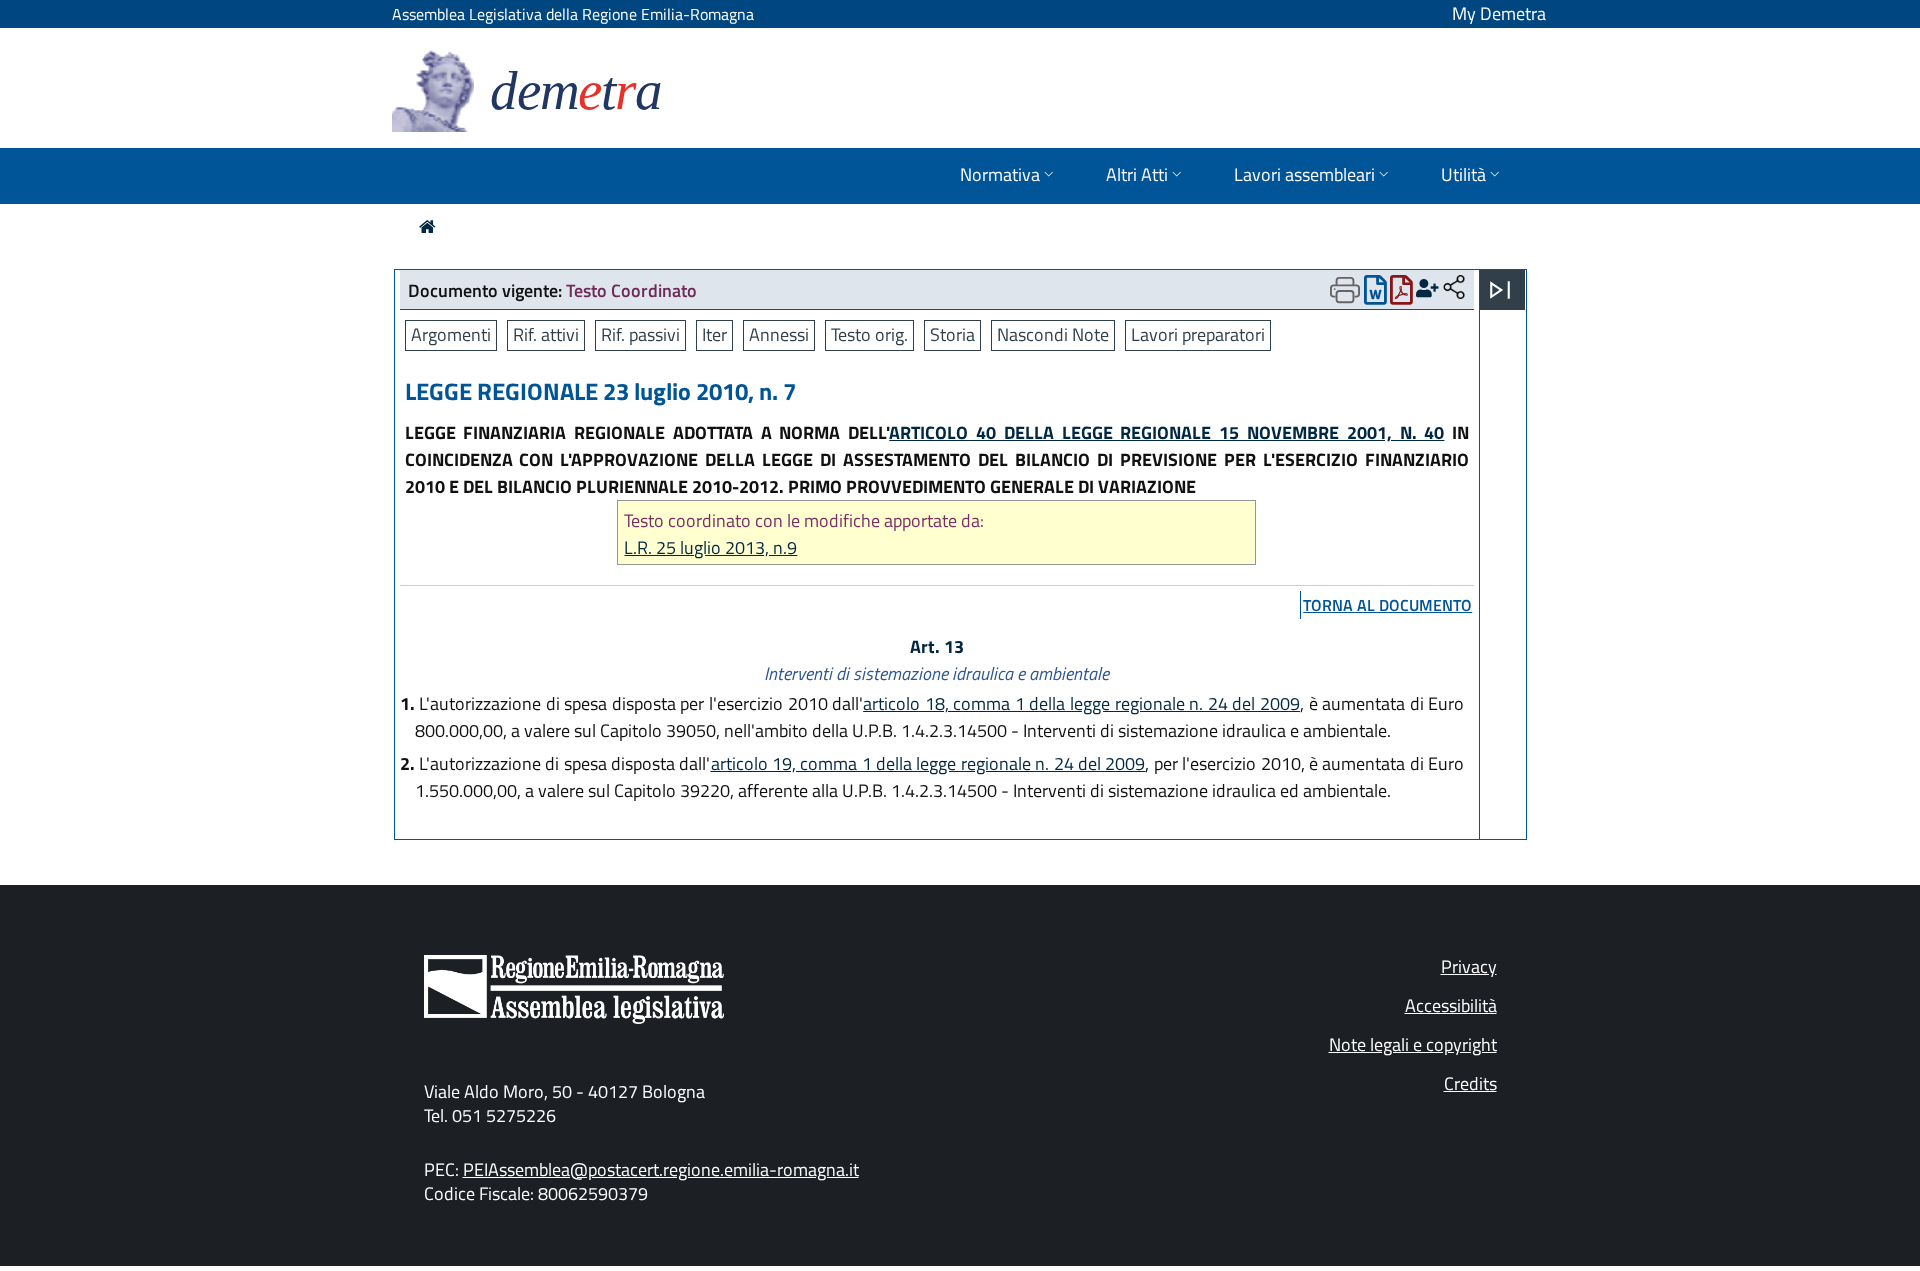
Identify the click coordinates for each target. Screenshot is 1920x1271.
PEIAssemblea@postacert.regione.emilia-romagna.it (661, 1169)
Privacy (1469, 966)
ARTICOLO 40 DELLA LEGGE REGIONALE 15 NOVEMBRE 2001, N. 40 (1166, 432)
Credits (1470, 1083)
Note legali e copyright (1413, 1044)
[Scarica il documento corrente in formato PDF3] (1401, 294)
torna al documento (1387, 605)
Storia (952, 334)
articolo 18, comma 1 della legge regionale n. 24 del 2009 (1081, 703)
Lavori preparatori (1198, 334)
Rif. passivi (640, 334)
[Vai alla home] (427, 226)
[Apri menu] (1500, 290)
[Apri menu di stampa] (1345, 290)
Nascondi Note (1053, 334)
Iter (714, 334)
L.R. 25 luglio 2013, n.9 (710, 547)
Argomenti (451, 334)
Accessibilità (1451, 1005)
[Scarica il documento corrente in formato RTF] (1375, 294)
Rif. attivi (546, 334)
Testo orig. (869, 334)
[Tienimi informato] (1427, 288)
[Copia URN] (1454, 288)
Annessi (779, 334)
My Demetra (1499, 13)
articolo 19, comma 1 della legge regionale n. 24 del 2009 (928, 763)
